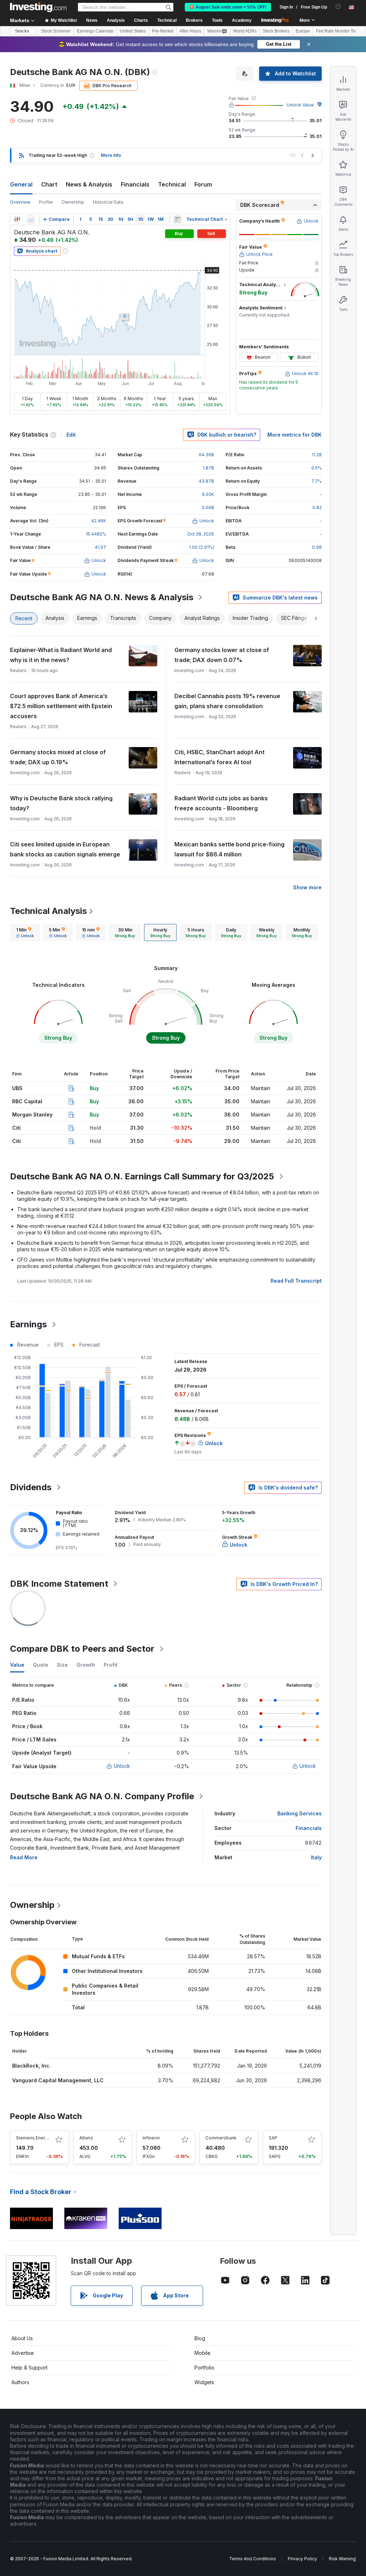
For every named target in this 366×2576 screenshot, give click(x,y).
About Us (22, 2338)
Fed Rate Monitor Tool (337, 31)
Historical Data (108, 202)
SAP (273, 2138)
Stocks (22, 31)
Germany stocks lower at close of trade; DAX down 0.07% (222, 655)
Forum (203, 184)
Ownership (73, 202)
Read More (24, 1857)
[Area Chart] (31, 219)
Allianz (86, 2138)
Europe (303, 31)
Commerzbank (221, 2138)
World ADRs (245, 31)
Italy (316, 1857)
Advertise (23, 2353)
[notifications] (338, 7)
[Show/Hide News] (177, 219)
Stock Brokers (276, 31)
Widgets (204, 2382)
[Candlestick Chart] (17, 219)
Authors (20, 2382)
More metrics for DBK (295, 435)
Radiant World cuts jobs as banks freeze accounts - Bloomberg (221, 803)
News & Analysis (89, 184)
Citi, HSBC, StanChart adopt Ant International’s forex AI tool (219, 757)
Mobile (202, 2353)
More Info (111, 155)
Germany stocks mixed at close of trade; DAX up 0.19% (58, 757)
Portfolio (204, 2368)
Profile (46, 202)
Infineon (151, 2138)
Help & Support (29, 2368)
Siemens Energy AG (37, 2138)
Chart (49, 184)
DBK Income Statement (59, 1584)
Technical (172, 184)
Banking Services (300, 1813)
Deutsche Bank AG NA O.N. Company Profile (102, 1796)
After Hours (190, 31)
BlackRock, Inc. (31, 2066)
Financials (135, 184)
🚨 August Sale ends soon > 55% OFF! (228, 7)
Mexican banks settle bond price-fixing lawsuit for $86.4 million (229, 849)
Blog (200, 2338)
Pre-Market (163, 31)
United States (133, 31)
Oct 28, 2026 (201, 534)
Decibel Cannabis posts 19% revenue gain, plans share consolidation (227, 701)
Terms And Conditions (253, 2559)
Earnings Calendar (95, 31)
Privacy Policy (302, 2559)
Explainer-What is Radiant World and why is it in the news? (61, 655)
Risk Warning (342, 2559)
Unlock (122, 1766)
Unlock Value (300, 105)
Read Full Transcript (296, 1281)
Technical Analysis (48, 911)
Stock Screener (56, 31)
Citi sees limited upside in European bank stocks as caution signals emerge (65, 849)
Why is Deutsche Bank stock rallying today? (61, 803)
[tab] (25, 933)
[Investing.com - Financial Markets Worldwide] (38, 7)
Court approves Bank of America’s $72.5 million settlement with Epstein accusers (61, 706)
